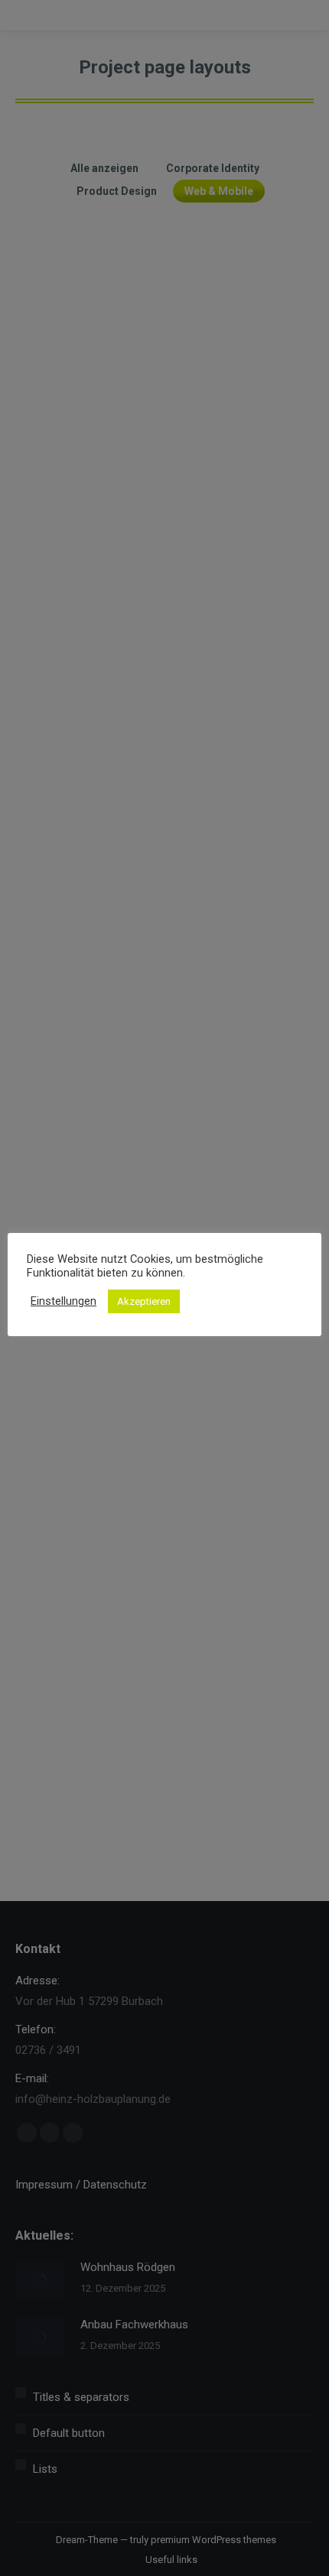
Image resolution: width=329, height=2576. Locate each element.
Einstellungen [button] (64, 1301)
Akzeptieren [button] (144, 1301)
